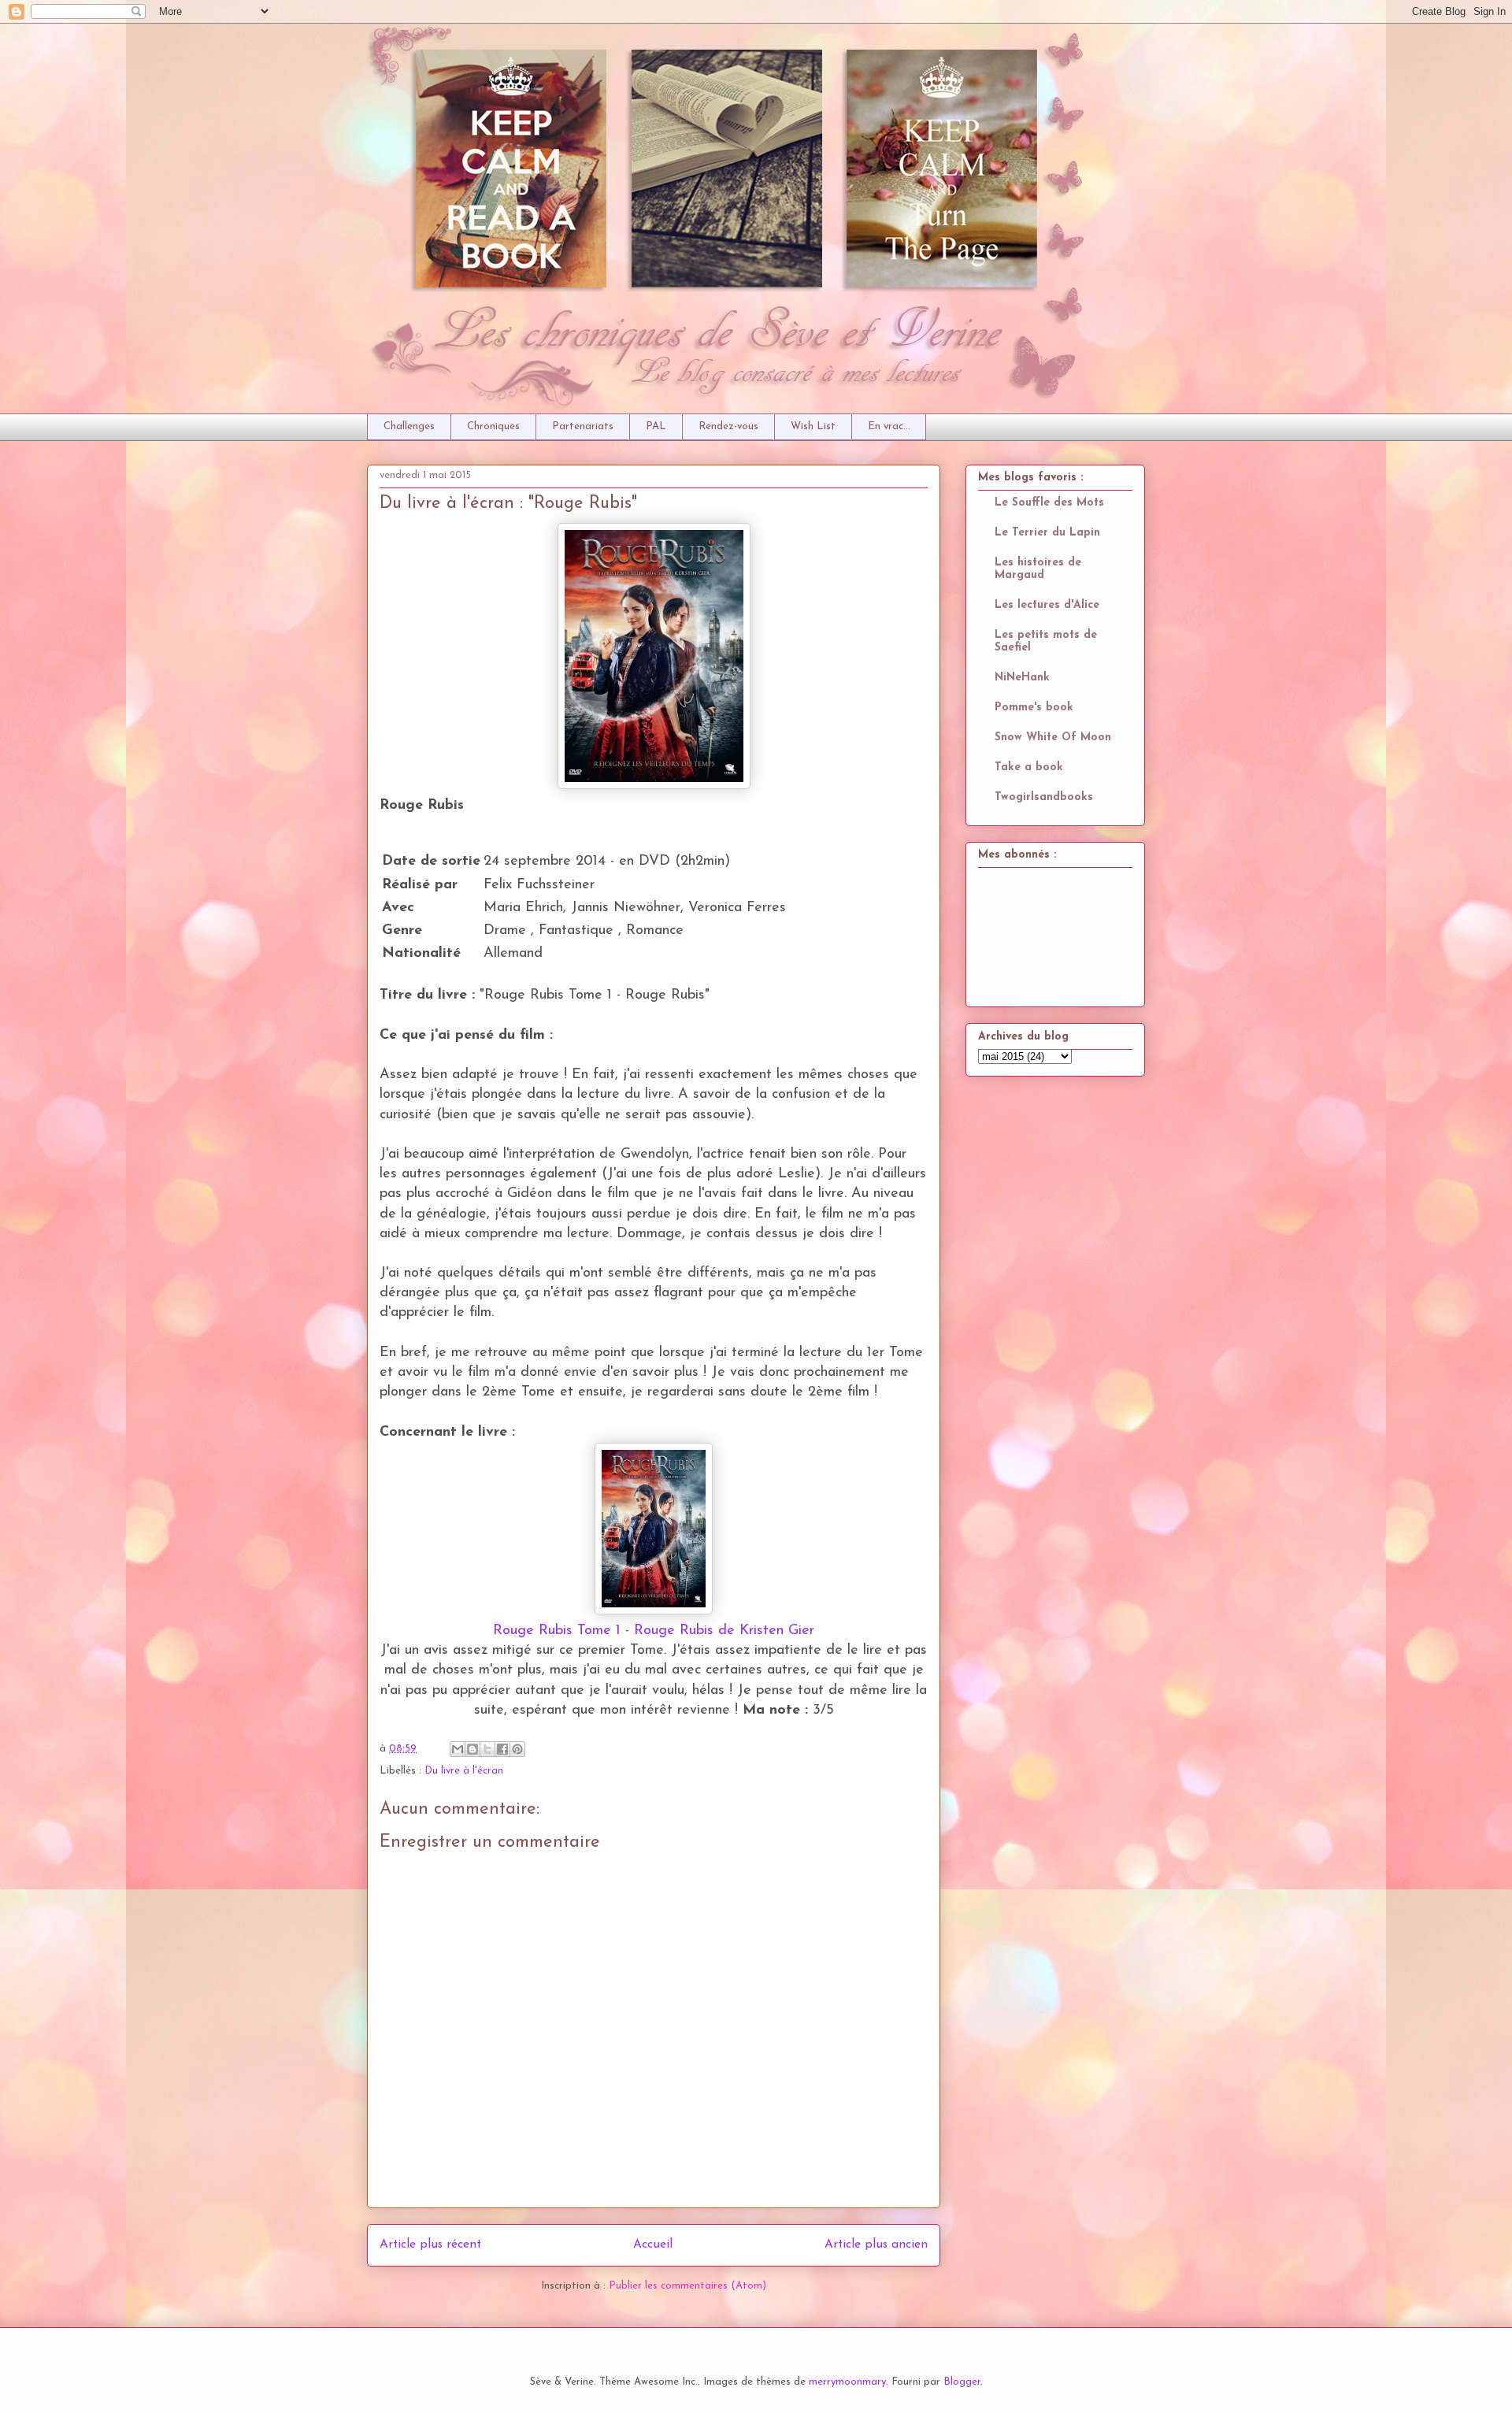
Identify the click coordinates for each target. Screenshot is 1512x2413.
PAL (656, 426)
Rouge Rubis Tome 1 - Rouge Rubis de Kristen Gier (654, 1631)
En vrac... (889, 426)
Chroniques (493, 426)
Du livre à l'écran (464, 1771)
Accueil (653, 2244)
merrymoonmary (847, 2382)
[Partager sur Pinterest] (517, 1749)
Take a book (1029, 767)
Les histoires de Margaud (1038, 569)
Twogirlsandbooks (1044, 797)
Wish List (813, 426)
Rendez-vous (728, 426)
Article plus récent (430, 2244)
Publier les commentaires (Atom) (687, 2286)
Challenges (409, 426)
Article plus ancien (876, 2244)
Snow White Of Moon (1053, 738)
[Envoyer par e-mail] (458, 1749)
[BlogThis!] (472, 1749)
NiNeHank (1022, 678)
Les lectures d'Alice (1047, 605)
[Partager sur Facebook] (502, 1749)
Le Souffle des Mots (1049, 503)
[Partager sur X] (487, 1749)
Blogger (962, 2382)
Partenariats (583, 426)
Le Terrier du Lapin (1047, 533)
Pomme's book (1034, 708)
